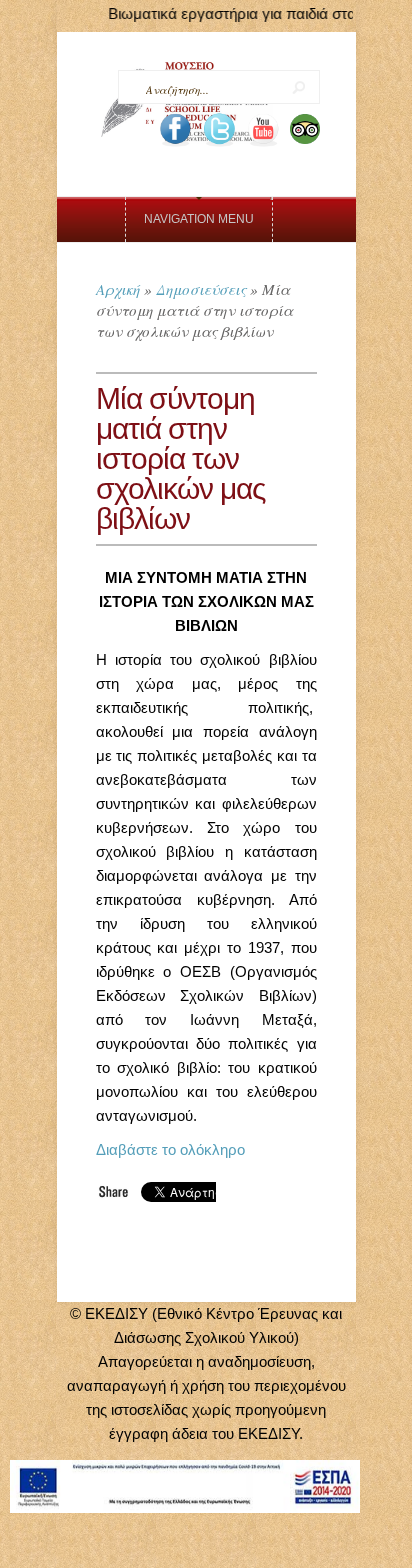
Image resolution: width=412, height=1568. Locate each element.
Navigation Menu (199, 219)
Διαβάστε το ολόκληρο (170, 1149)
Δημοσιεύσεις (201, 289)
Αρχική (118, 289)
